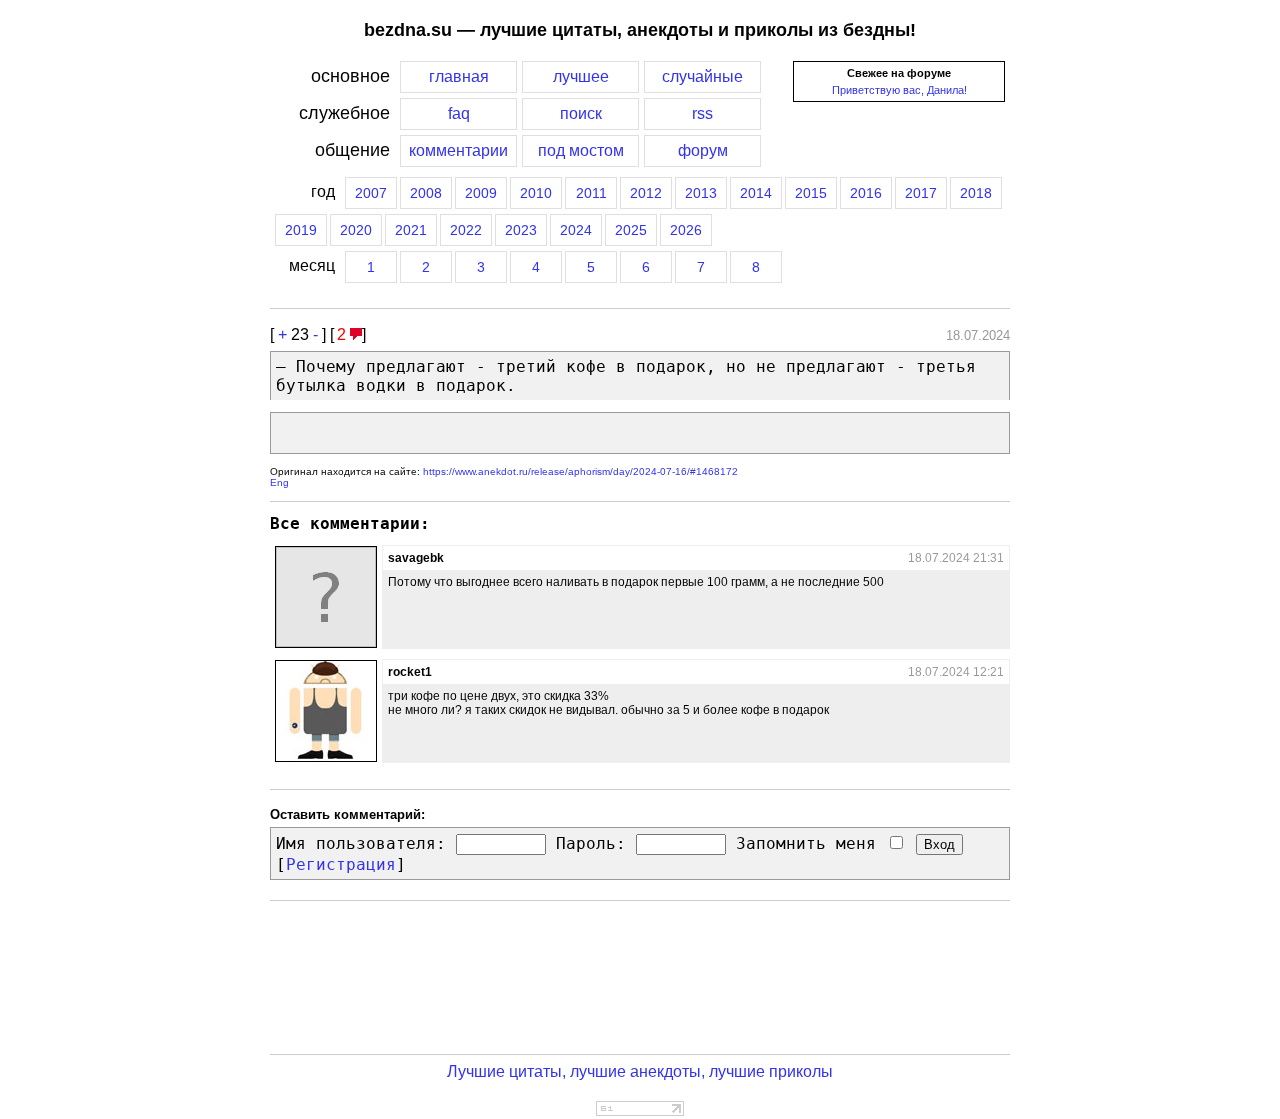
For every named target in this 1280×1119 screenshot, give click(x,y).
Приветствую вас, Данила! (899, 90)
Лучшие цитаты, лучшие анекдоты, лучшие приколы (640, 1071)
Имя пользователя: (361, 843)
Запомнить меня (811, 843)
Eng (279, 482)
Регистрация (341, 864)
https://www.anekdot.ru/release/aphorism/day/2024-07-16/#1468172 (580, 471)
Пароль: (591, 843)
